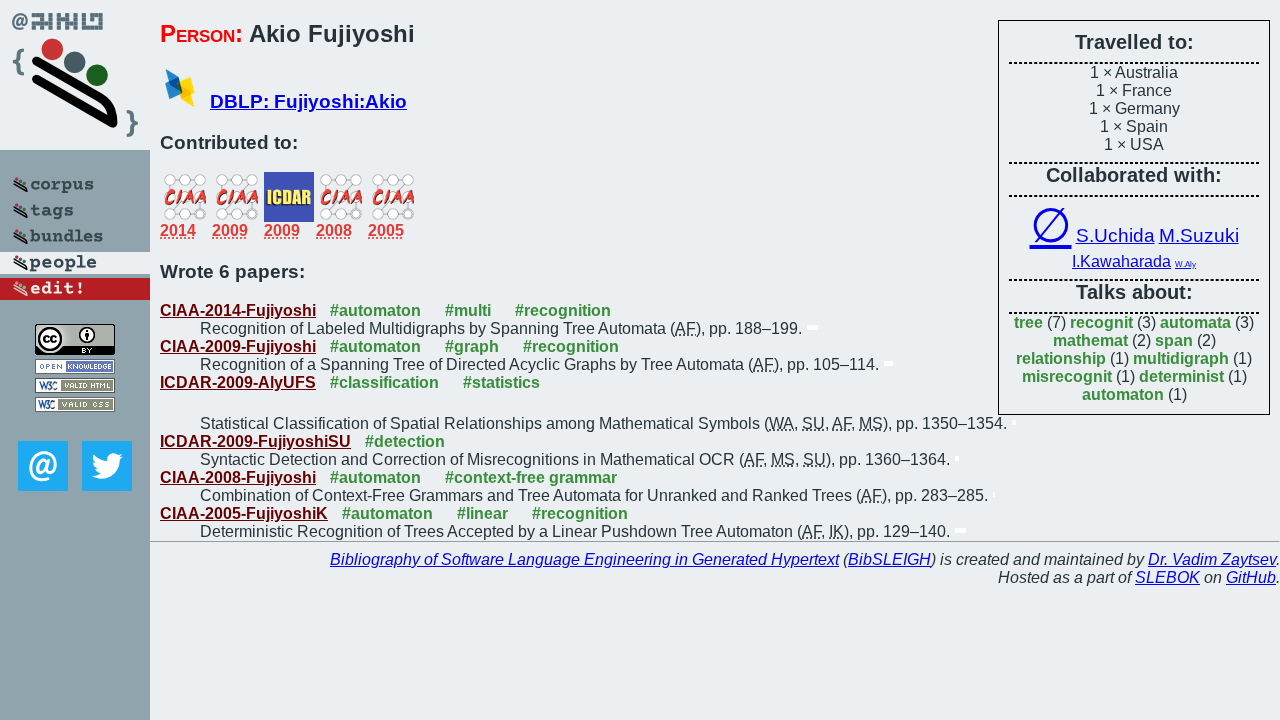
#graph (472, 346)
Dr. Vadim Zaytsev (1212, 559)
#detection (405, 441)
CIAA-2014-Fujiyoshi (238, 310)
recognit (1101, 322)
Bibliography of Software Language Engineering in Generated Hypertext (584, 559)
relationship (1061, 358)
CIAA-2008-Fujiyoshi (238, 477)
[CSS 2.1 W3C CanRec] (75, 426)
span (1174, 340)
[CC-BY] (75, 349)
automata (1195, 322)
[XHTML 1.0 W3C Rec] (75, 387)
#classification (384, 382)
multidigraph (1181, 358)
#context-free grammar (531, 477)
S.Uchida (1115, 235)
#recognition (563, 310)
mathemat (1090, 340)
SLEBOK (1167, 577)
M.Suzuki (1199, 235)
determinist (1181, 376)
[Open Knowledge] (75, 368)
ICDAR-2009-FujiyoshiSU (255, 441)
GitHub (1251, 577)
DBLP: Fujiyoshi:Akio (308, 101)
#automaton (375, 310)
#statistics (501, 382)
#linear (482, 513)
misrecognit (1067, 376)
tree (1028, 322)
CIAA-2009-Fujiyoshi (238, 346)
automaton (1123, 394)
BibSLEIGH (889, 559)
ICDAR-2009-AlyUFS (238, 382)
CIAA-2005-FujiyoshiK (244, 513)
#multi (468, 310)
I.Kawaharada (1121, 261)
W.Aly (1185, 264)
